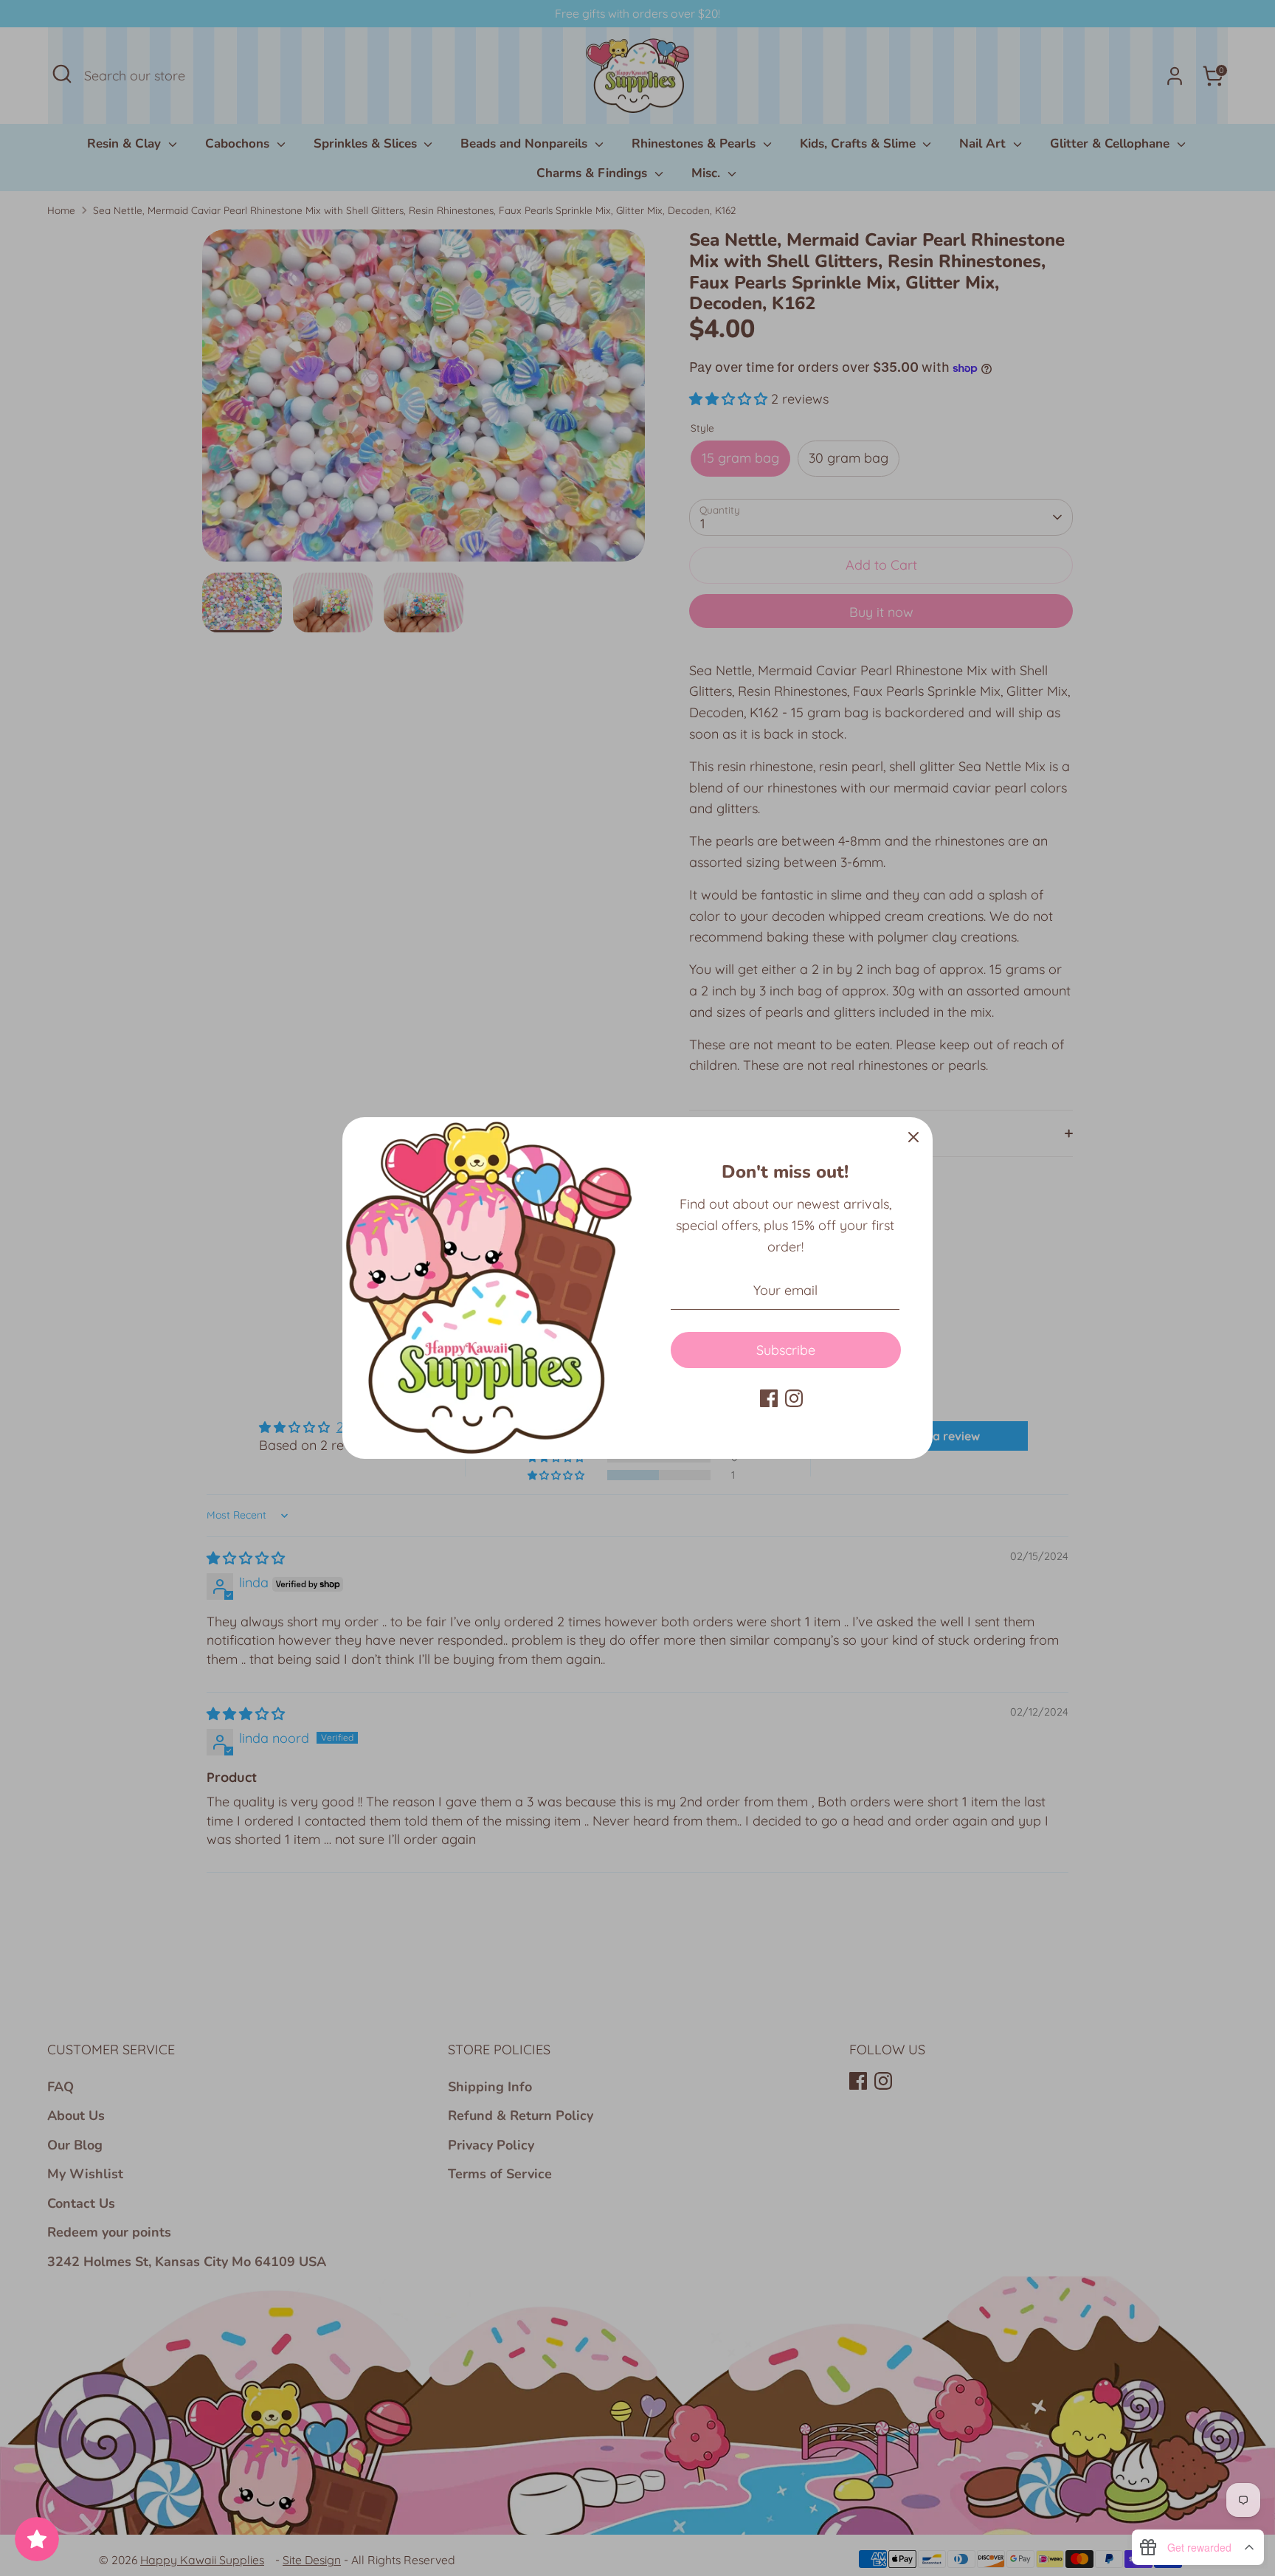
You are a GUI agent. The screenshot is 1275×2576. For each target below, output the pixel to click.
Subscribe (786, 1350)
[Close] (913, 1136)
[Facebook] (769, 1398)
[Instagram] (794, 1398)
